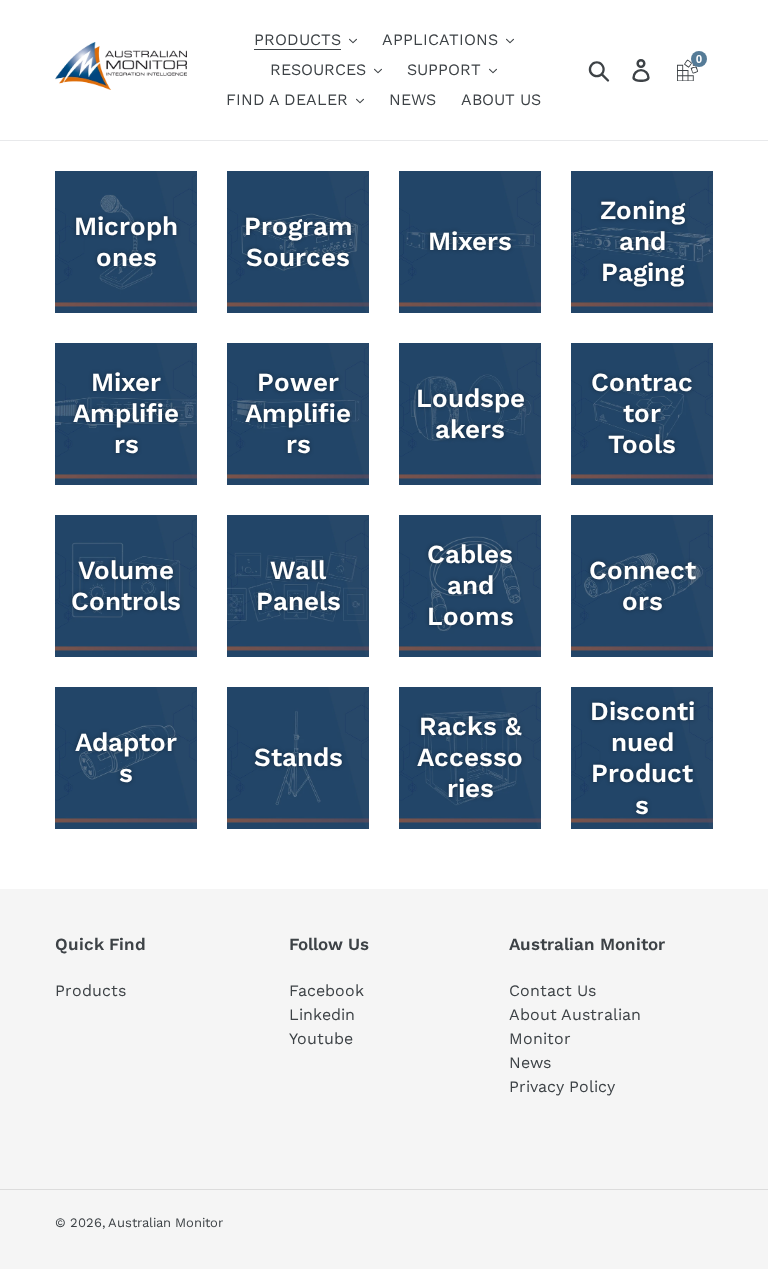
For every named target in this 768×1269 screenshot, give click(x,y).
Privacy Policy (562, 1086)
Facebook (326, 990)
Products (90, 990)
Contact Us (552, 990)
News (530, 1062)
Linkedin (322, 1014)
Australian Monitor (165, 1222)
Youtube (321, 1038)
